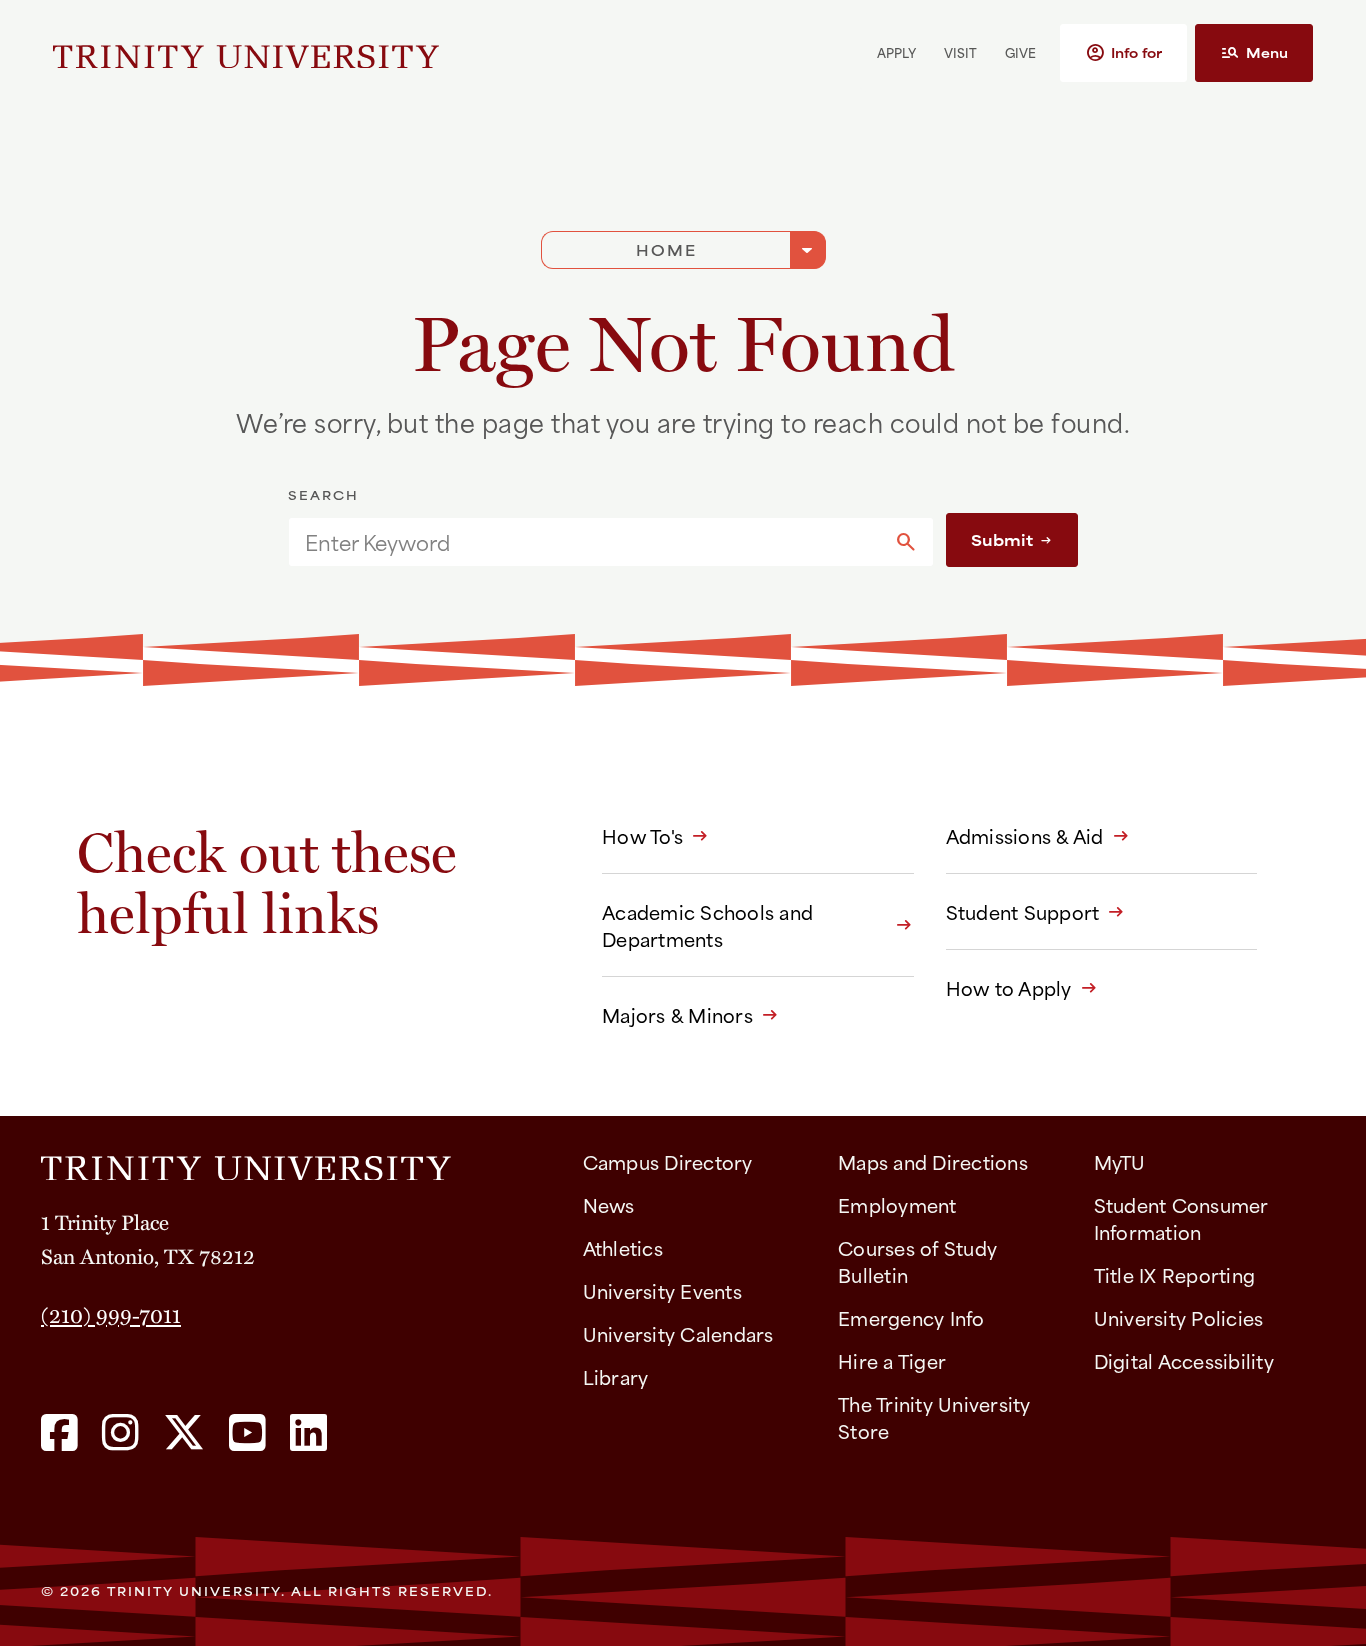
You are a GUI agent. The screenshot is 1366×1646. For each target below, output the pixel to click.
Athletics (623, 1247)
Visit (960, 52)
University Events (662, 1290)
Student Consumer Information (1181, 1218)
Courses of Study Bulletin (917, 1261)
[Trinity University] (246, 53)
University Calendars (678, 1333)
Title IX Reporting (1175, 1274)
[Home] (296, 1161)
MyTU (1120, 1161)
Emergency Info (911, 1317)
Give (1020, 52)
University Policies (1179, 1317)
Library (616, 1376)
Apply (896, 52)
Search (323, 495)
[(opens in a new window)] (59, 1434)
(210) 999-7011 (111, 1314)
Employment (897, 1204)
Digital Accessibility (1184, 1360)
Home (666, 249)
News (609, 1204)
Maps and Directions (933, 1161)
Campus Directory (668, 1161)
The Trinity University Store (934, 1417)
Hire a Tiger (892, 1360)
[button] (1123, 53)
